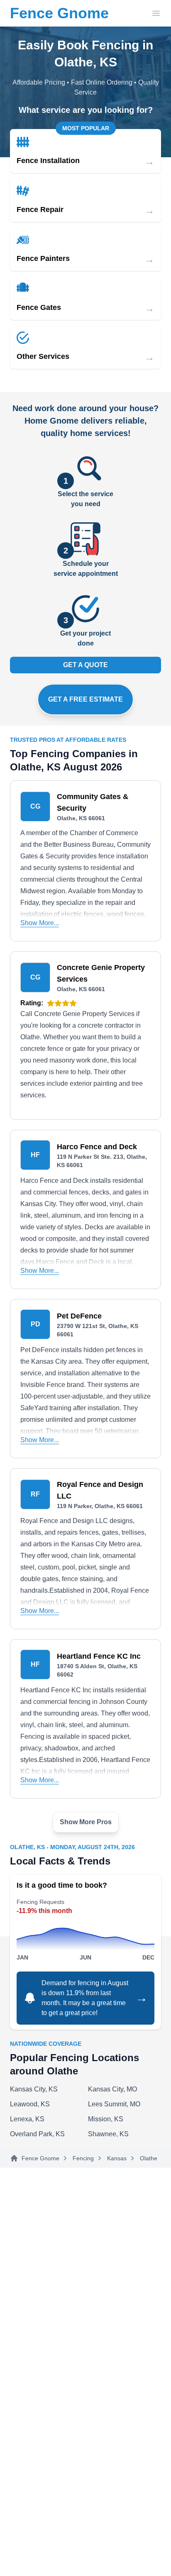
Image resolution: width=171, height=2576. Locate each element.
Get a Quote (85, 665)
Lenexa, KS (27, 2119)
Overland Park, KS (37, 2134)
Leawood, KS (30, 2104)
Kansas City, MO (112, 2089)
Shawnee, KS (108, 2134)
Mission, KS (106, 2119)
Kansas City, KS (34, 2089)
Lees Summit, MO (114, 2104)
